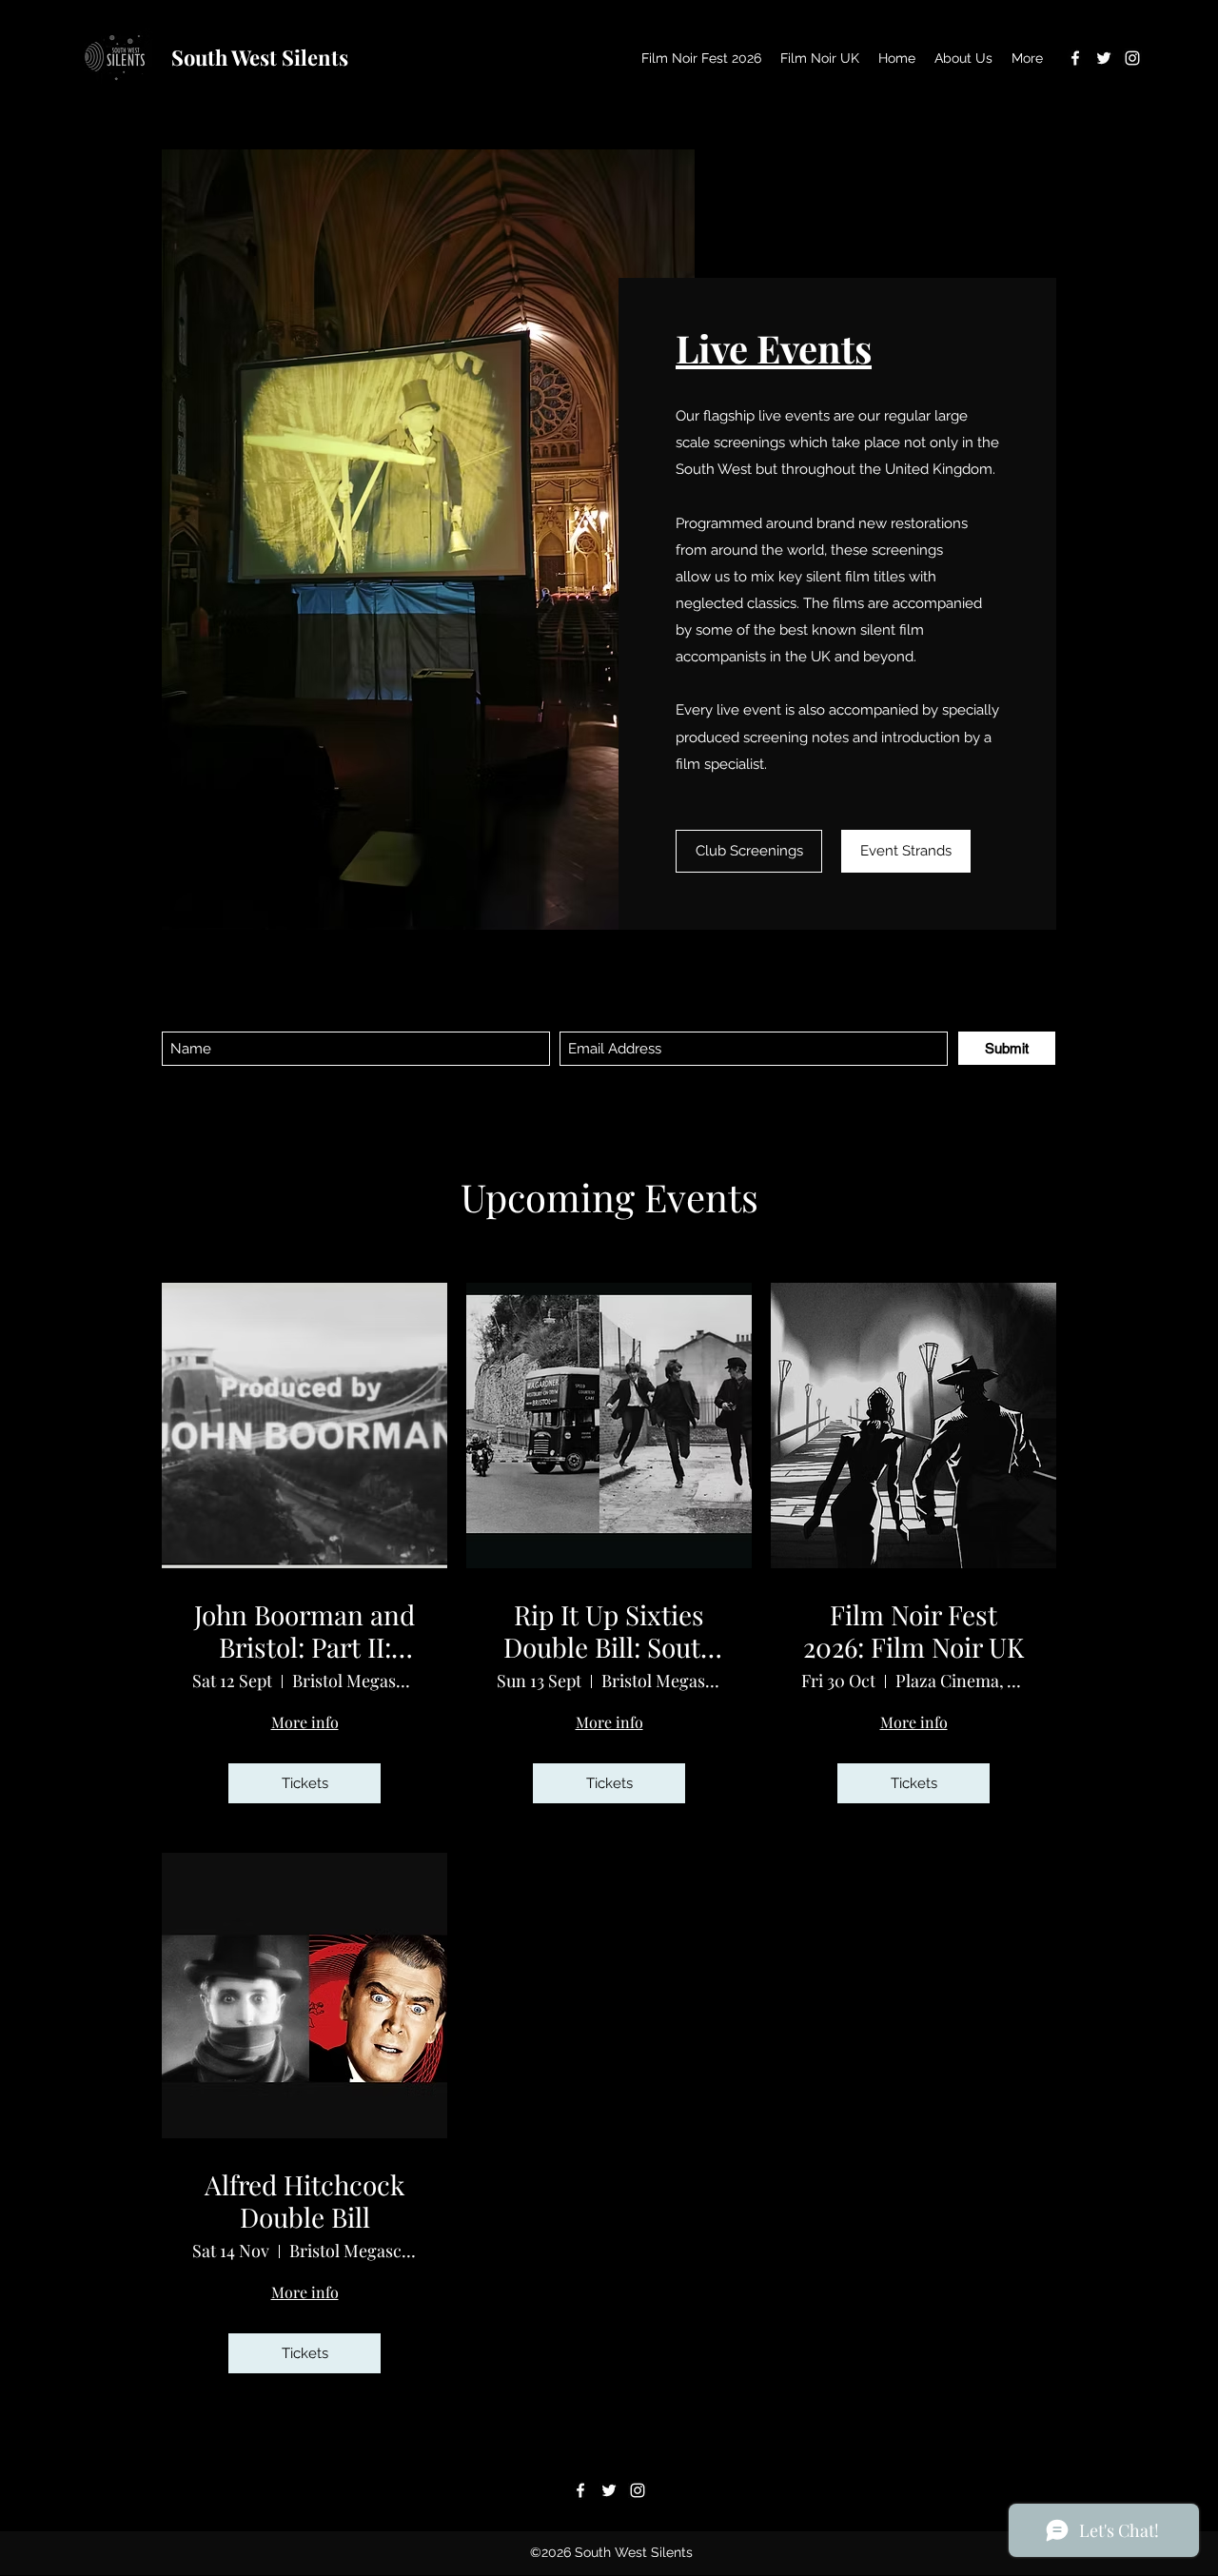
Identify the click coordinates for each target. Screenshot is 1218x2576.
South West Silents (260, 57)
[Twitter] (1104, 58)
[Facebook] (1075, 58)
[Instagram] (1132, 58)
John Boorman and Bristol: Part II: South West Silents (304, 1631)
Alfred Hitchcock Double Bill (304, 2201)
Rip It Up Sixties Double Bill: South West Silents (609, 1631)
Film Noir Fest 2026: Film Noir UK (913, 1631)
